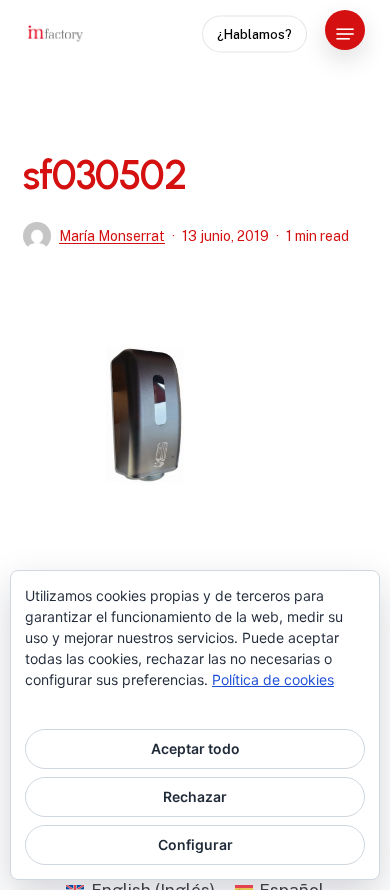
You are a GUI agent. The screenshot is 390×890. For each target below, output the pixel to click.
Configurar (195, 844)
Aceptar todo (195, 748)
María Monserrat (112, 236)
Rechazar (195, 796)
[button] (345, 34)
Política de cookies (273, 679)
